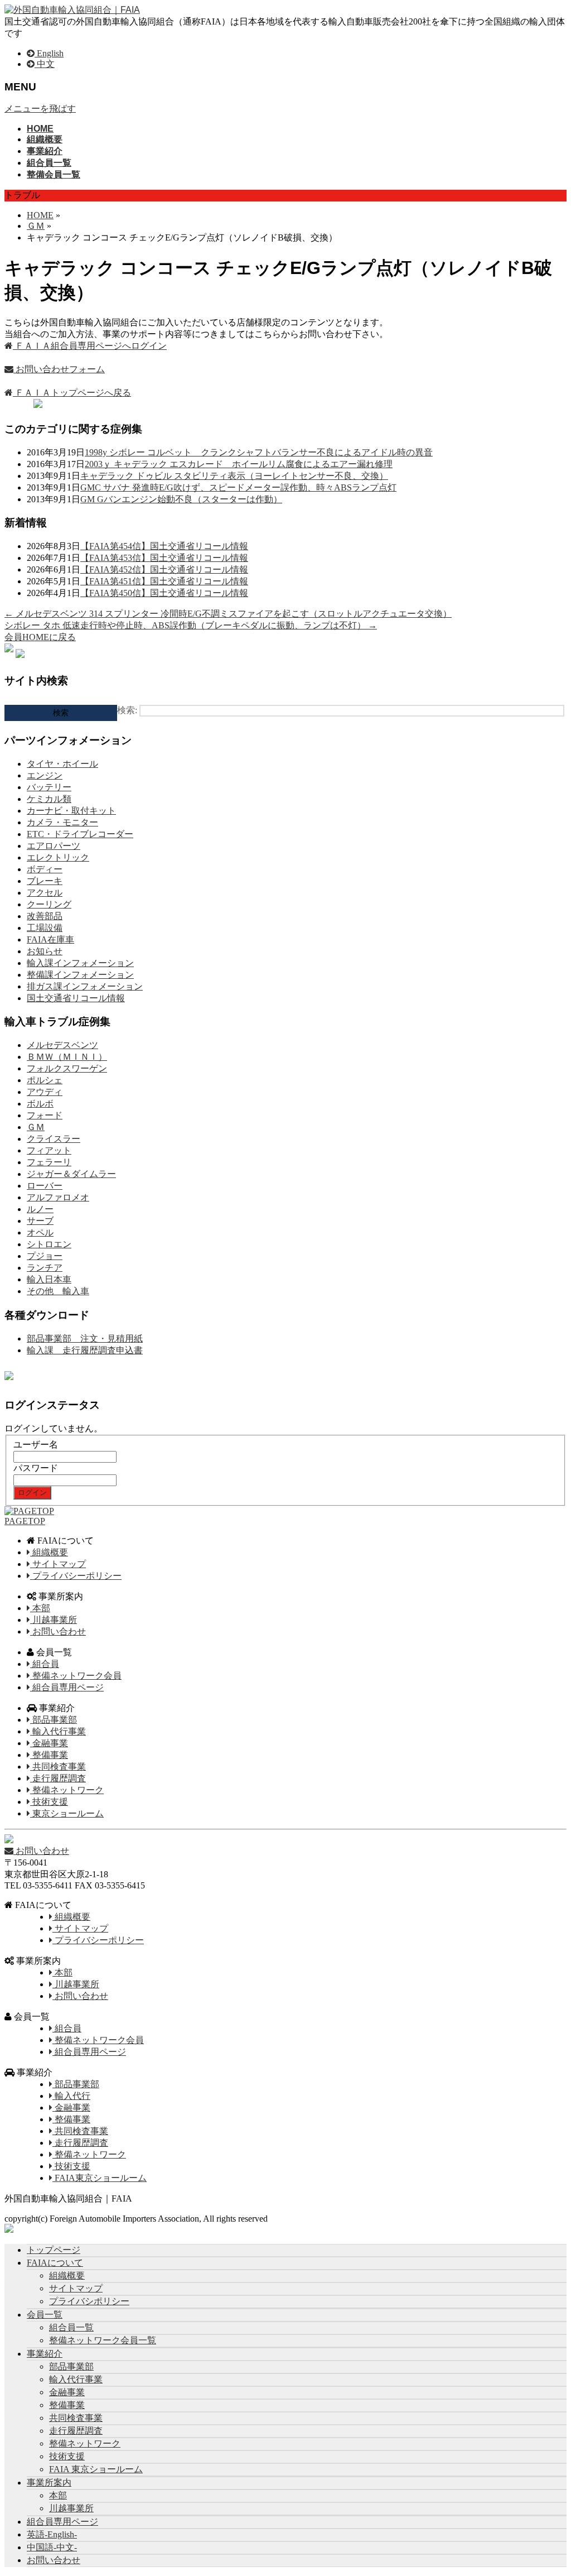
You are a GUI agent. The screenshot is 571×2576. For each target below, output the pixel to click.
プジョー (45, 1256)
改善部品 (45, 916)
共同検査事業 (58, 1767)
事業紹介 (45, 2354)
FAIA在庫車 (50, 939)
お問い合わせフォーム (59, 369)
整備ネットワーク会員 (76, 1676)
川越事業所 (54, 1620)
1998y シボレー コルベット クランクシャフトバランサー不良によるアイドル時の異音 (259, 452)
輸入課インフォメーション (80, 963)
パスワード (36, 1468)
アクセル (45, 893)
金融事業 (49, 1743)
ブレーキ (45, 881)
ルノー (40, 1209)
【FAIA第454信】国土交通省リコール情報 (164, 546)
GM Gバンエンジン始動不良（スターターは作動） (181, 499)
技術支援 (49, 1802)
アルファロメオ (58, 1197)
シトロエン (49, 1244)
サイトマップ (58, 1564)
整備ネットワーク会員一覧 (103, 2340)
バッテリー (49, 787)
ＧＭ (36, 1127)
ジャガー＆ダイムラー (71, 1174)
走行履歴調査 (58, 1778)
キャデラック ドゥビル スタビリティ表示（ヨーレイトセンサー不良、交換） (234, 476)
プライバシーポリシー (76, 1576)
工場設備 (45, 928)
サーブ (40, 1221)
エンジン (45, 775)
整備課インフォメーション (80, 975)
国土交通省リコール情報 (76, 998)
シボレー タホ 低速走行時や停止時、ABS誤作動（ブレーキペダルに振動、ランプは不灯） (191, 625)
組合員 (45, 1664)
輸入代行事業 (58, 1731)
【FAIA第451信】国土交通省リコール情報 (164, 581)
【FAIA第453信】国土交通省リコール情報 (164, 558)
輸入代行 (71, 2096)
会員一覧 (45, 2315)
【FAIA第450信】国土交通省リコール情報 (164, 593)
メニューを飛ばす (40, 109)
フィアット (49, 1150)
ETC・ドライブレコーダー (80, 834)
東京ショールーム (67, 1813)
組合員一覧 (71, 2327)
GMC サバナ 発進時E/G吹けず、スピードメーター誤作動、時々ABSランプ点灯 (238, 487)
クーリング (49, 904)
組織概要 (49, 1552)
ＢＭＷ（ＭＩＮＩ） (67, 1057)
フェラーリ (49, 1162)
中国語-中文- (52, 2547)
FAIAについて (55, 2263)
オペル (40, 1232)
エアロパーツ (54, 846)
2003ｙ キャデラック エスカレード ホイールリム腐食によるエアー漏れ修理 (239, 464)
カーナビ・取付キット (71, 811)
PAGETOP (25, 1521)
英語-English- (52, 2534)
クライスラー (54, 1139)
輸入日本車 (49, 1279)
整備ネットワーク (67, 1790)
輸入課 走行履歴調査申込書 (85, 1350)
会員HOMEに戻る (40, 637)
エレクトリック (58, 857)
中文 (45, 64)
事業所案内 (49, 2483)
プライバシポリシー (89, 2301)
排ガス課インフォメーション (85, 986)
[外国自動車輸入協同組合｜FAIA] (72, 10)
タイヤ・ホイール (62, 764)
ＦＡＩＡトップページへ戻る (72, 393)
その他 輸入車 (58, 1291)
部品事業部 (54, 1720)
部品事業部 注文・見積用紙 (85, 1339)
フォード (45, 1115)
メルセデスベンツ (62, 1045)
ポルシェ (45, 1080)
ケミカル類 (49, 799)
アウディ (45, 1092)
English (49, 53)
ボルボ (40, 1104)
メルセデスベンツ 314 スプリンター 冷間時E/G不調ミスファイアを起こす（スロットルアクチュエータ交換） (228, 614)
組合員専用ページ (67, 1687)
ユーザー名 (36, 1445)
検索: (127, 710)
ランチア (45, 1268)
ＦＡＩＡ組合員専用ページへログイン (90, 346)
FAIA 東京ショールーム (96, 2469)
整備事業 (49, 1755)
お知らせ (45, 951)
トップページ (54, 2250)
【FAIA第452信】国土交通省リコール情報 (164, 569)
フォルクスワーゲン (67, 1068)
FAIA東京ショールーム (100, 2178)
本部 (40, 1608)
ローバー (45, 1186)
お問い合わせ (58, 1631)
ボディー (45, 869)
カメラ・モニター (62, 822)
